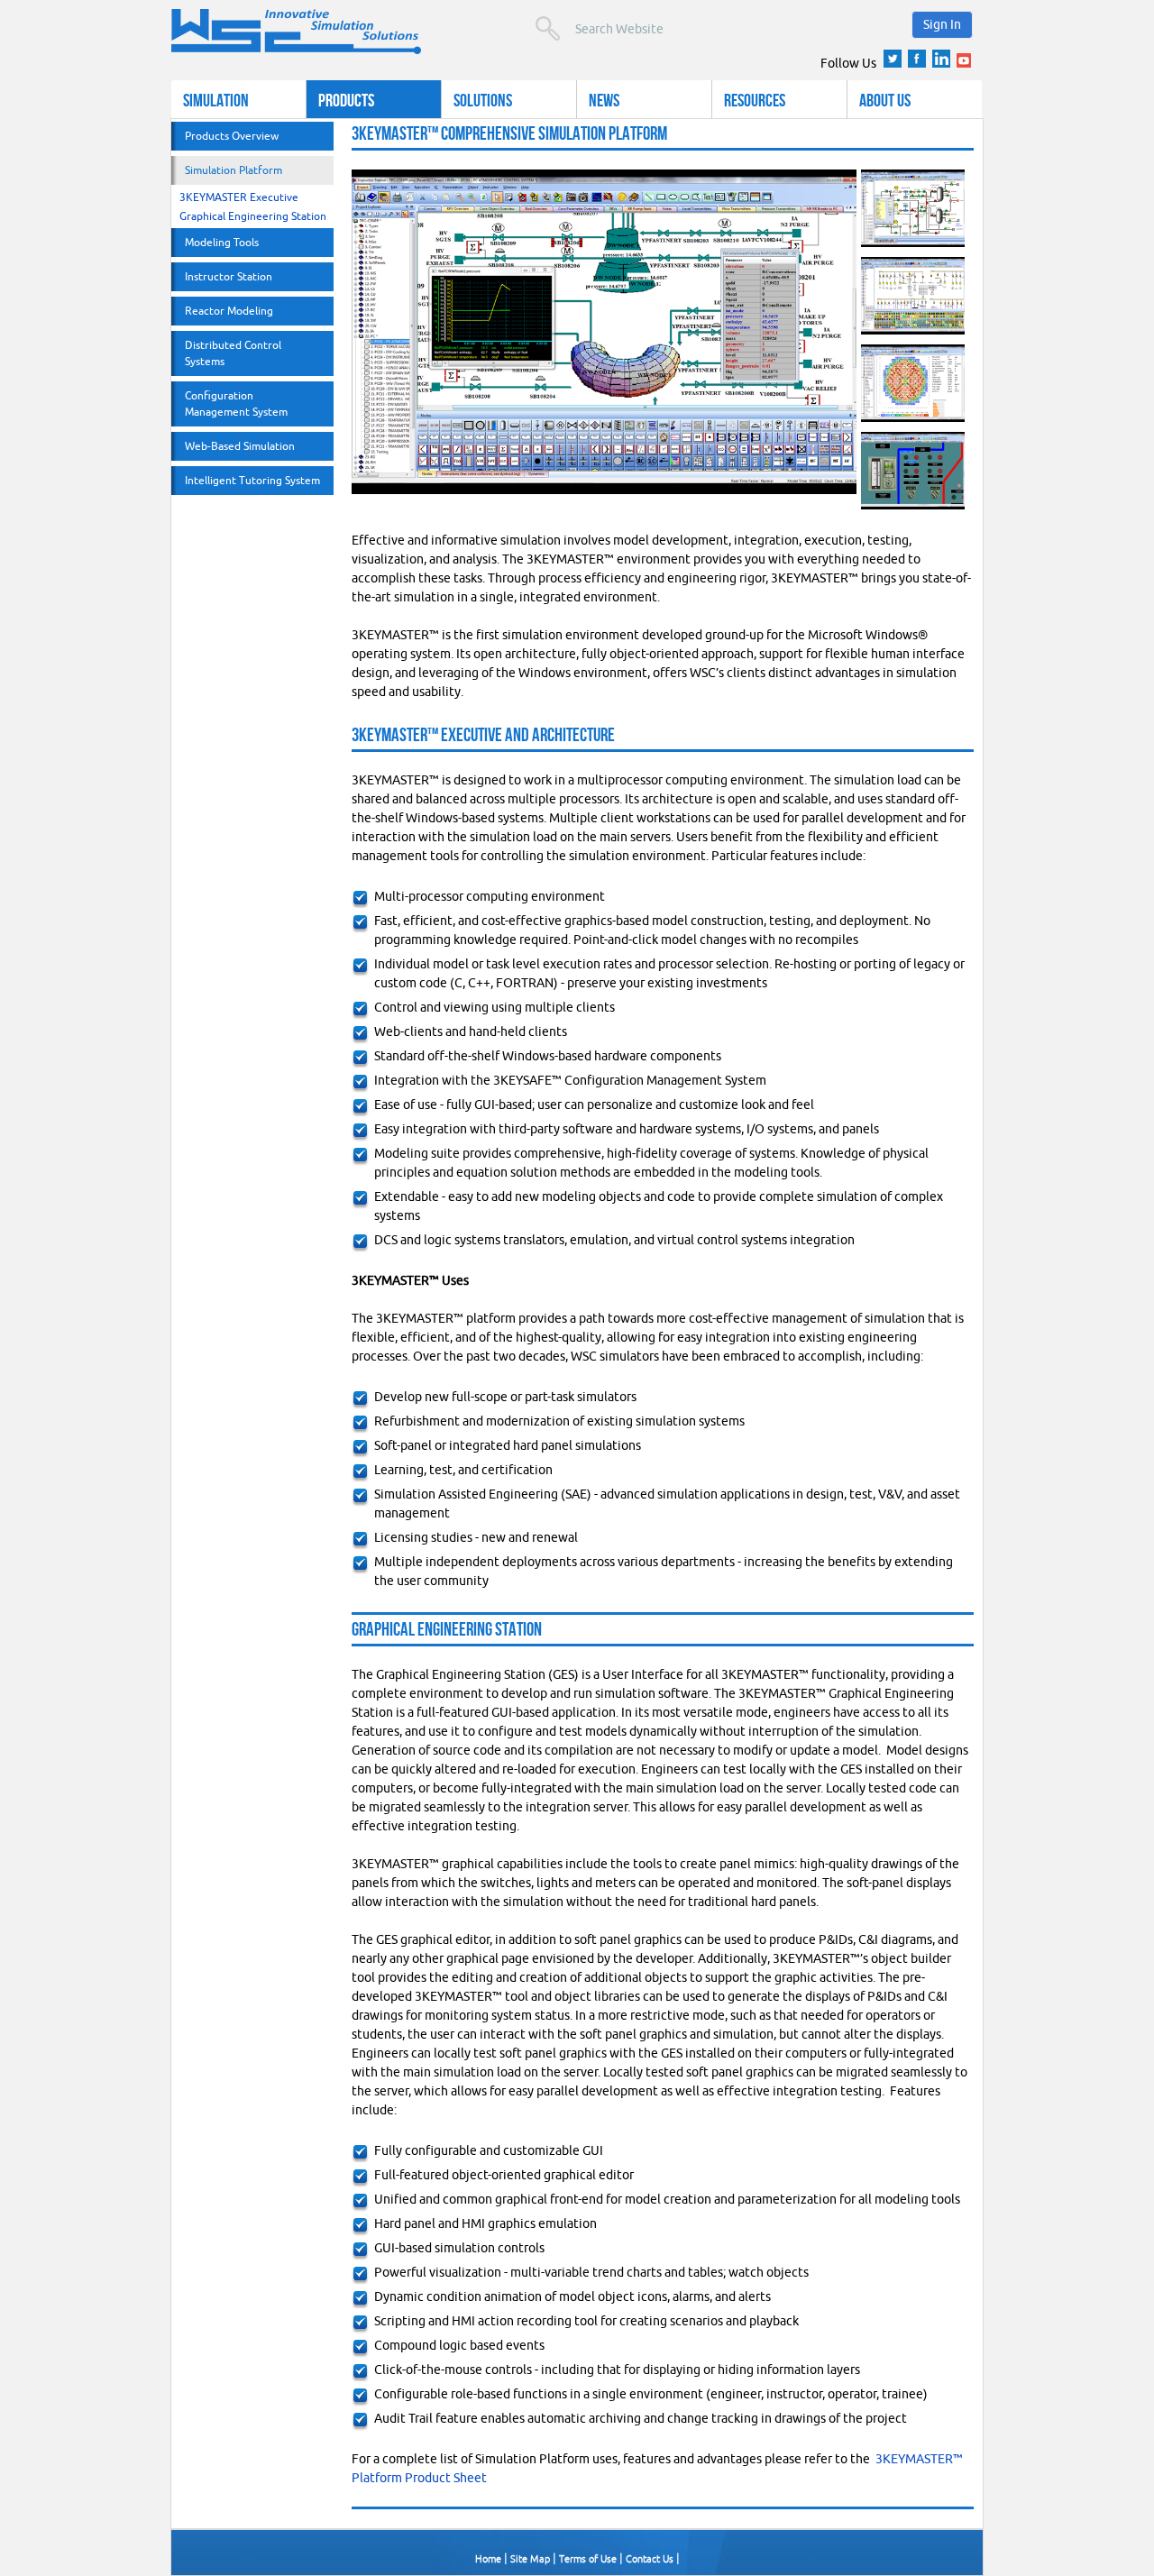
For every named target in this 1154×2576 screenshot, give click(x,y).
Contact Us (650, 2558)
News (604, 100)
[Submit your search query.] (548, 28)
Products (346, 100)
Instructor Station (229, 276)
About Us (885, 100)
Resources (755, 100)
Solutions (483, 100)
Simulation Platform (234, 170)
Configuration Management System (236, 403)
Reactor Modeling (229, 311)
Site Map (530, 2558)
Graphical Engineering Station (253, 216)
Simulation (216, 100)
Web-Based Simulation (240, 446)
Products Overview (232, 136)
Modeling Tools (222, 242)
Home (488, 2558)
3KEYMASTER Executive (239, 197)
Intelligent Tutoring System (252, 480)
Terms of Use (588, 2558)
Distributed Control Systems (233, 353)
